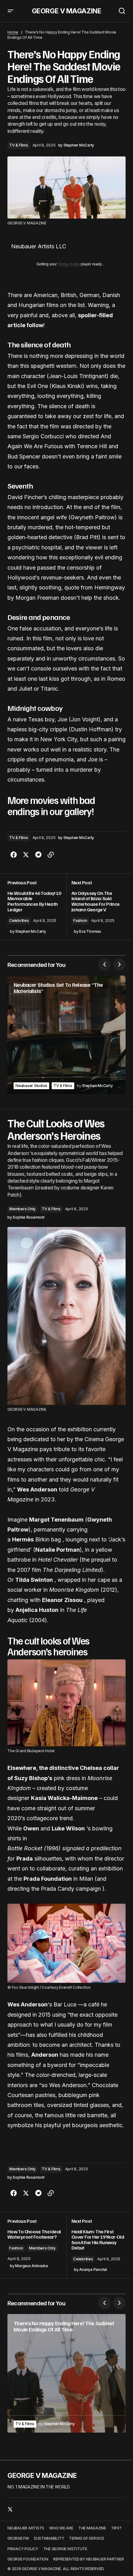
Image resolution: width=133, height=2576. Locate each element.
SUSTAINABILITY (49, 2538)
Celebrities (19, 920)
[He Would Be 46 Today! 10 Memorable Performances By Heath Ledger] (37, 907)
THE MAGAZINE (92, 2528)
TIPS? (116, 2528)
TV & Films (19, 145)
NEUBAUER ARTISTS (26, 2528)
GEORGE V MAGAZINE (67, 11)
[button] (11, 11)
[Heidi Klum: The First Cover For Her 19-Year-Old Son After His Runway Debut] (96, 2245)
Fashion (80, 920)
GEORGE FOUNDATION (28, 2559)
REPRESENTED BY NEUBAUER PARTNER (89, 2559)
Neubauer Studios (31, 1086)
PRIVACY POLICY (23, 2549)
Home (13, 32)
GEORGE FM (18, 2538)
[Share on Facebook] (14, 855)
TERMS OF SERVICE (86, 2538)
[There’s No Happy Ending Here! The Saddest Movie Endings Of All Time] (66, 2373)
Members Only (22, 1209)
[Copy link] (51, 855)
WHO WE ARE (61, 2528)
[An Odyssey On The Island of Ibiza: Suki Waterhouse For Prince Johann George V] (96, 907)
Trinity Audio (69, 264)
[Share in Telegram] (38, 855)
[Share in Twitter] (26, 855)
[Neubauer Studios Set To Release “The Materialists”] (66, 1035)
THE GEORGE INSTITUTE (65, 2549)
